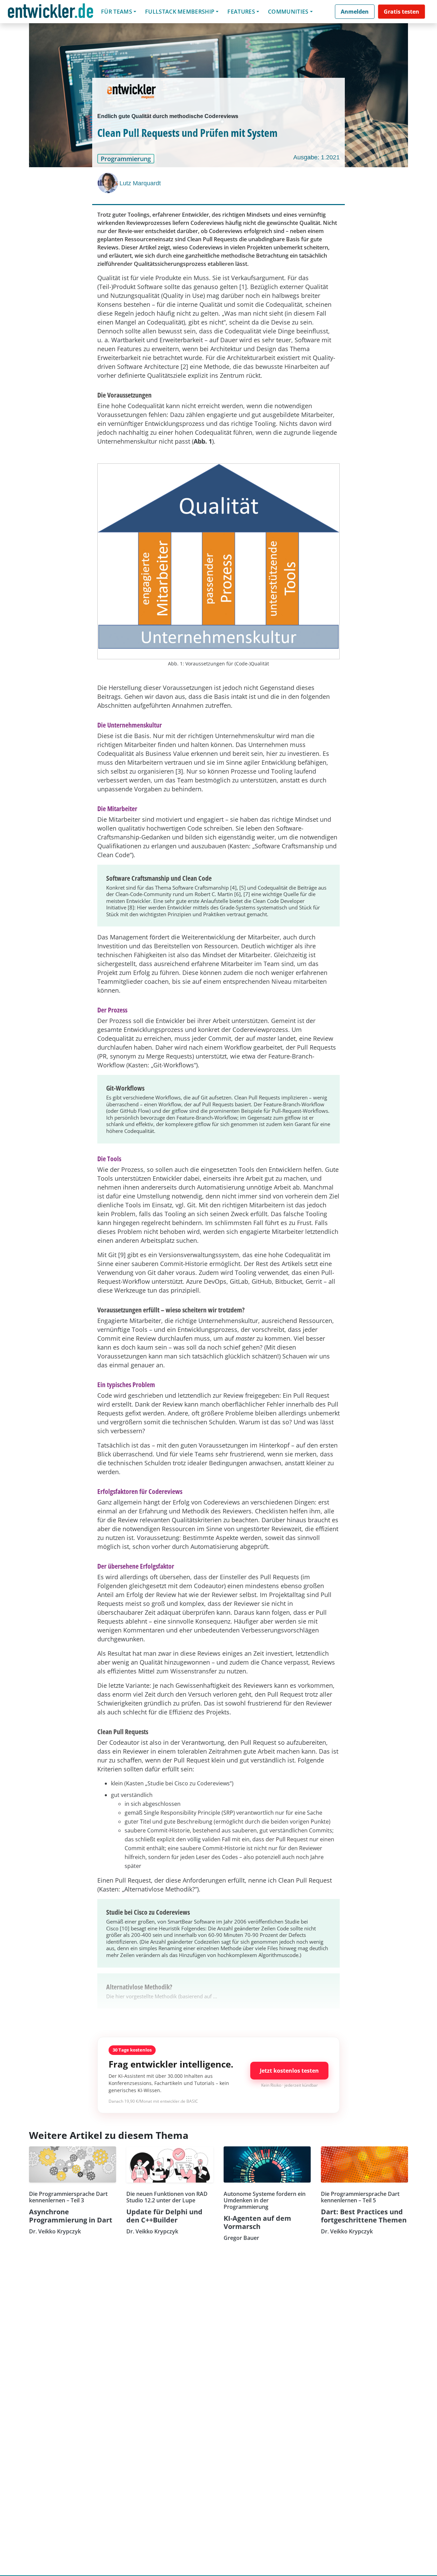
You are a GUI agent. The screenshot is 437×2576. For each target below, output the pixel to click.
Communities (288, 12)
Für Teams (117, 12)
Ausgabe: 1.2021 (316, 157)
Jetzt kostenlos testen (289, 2071)
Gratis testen (401, 12)
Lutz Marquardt (140, 183)
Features (241, 12)
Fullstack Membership (180, 12)
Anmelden (355, 12)
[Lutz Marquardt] (109, 183)
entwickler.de (51, 13)
